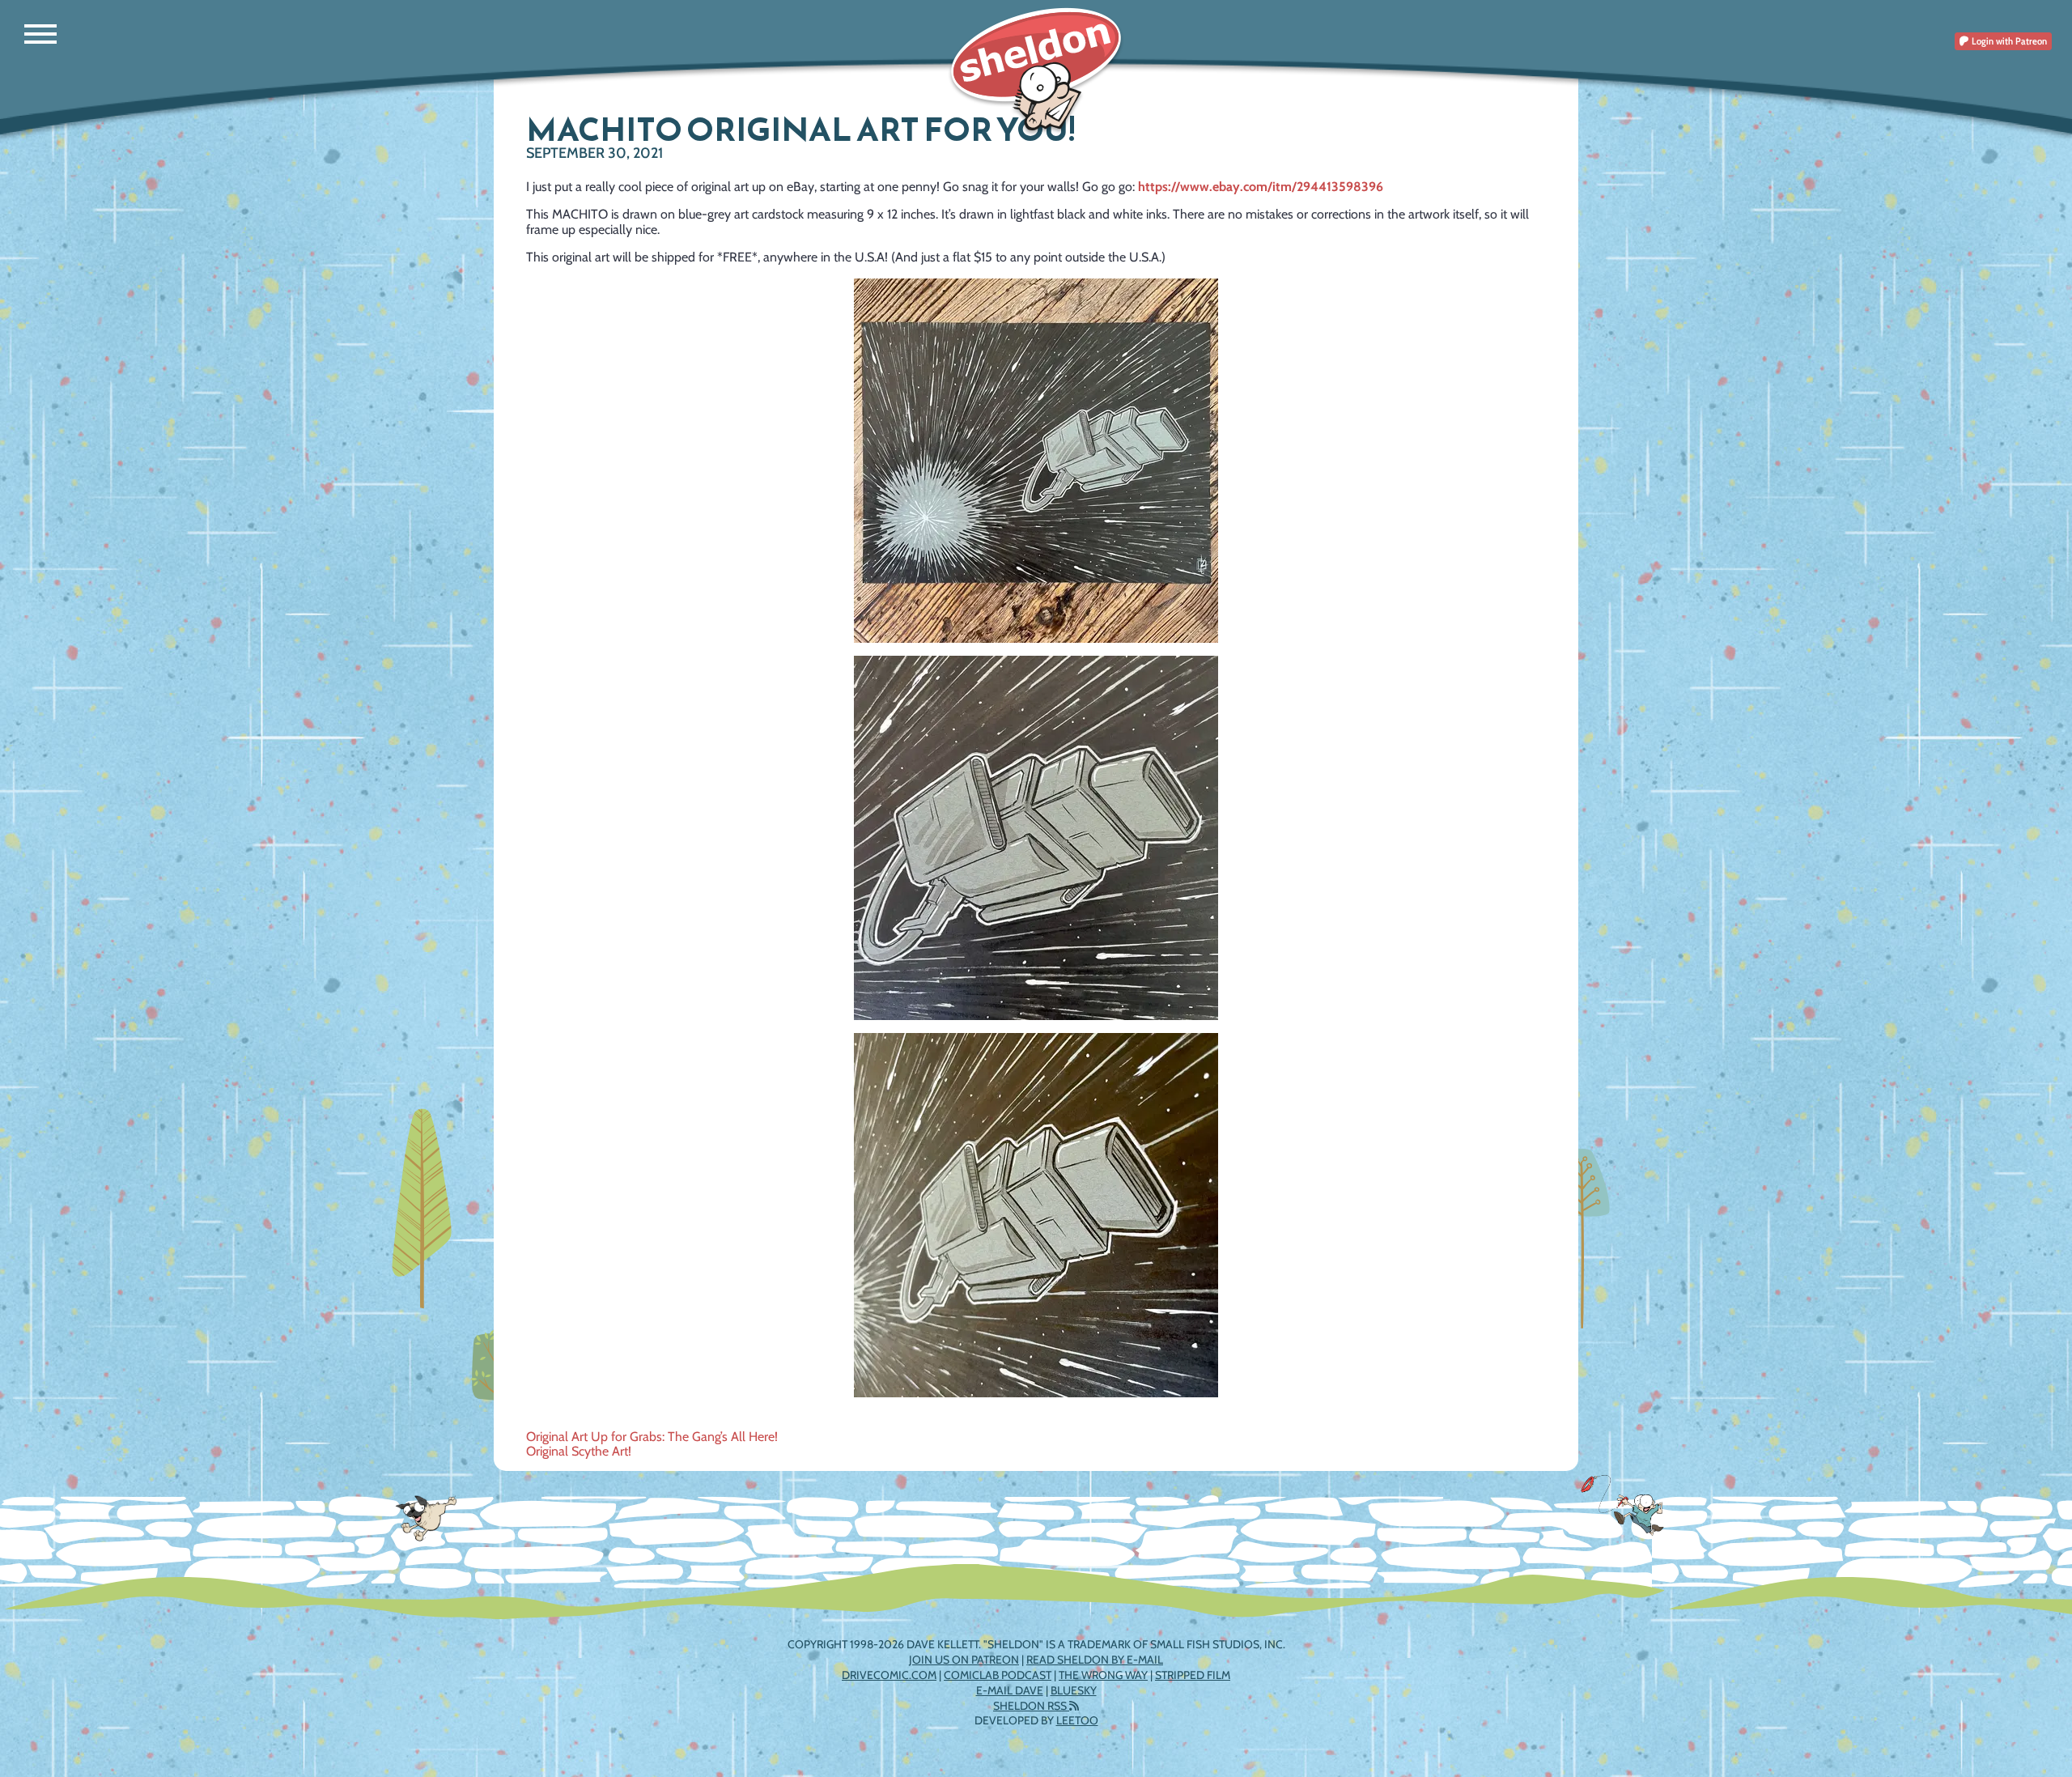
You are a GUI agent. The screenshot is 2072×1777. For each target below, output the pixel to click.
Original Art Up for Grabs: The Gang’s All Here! (652, 1437)
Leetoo (1077, 1720)
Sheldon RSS (1031, 1706)
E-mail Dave (1010, 1690)
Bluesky (1074, 1690)
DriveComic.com (889, 1675)
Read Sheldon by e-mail (1095, 1660)
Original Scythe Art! (579, 1451)
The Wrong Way (1103, 1675)
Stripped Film (1193, 1675)
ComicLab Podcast (998, 1675)
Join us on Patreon (964, 1660)
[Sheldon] (1036, 71)
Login (2008, 41)
